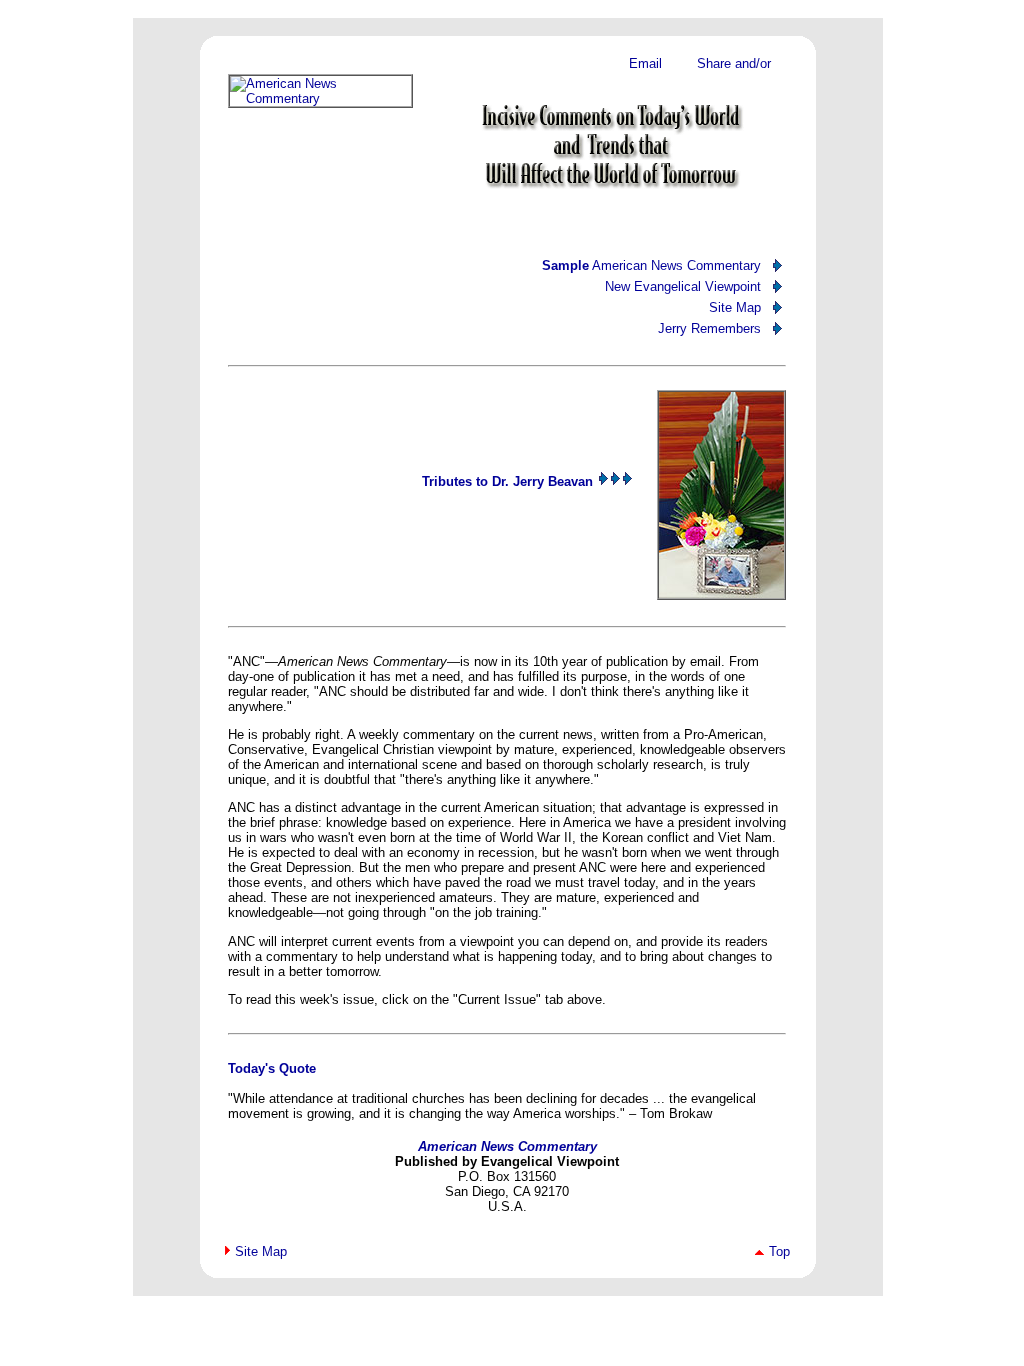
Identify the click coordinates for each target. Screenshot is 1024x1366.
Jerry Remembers (709, 328)
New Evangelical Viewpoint (683, 286)
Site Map (735, 307)
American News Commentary (651, 265)
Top (779, 1251)
